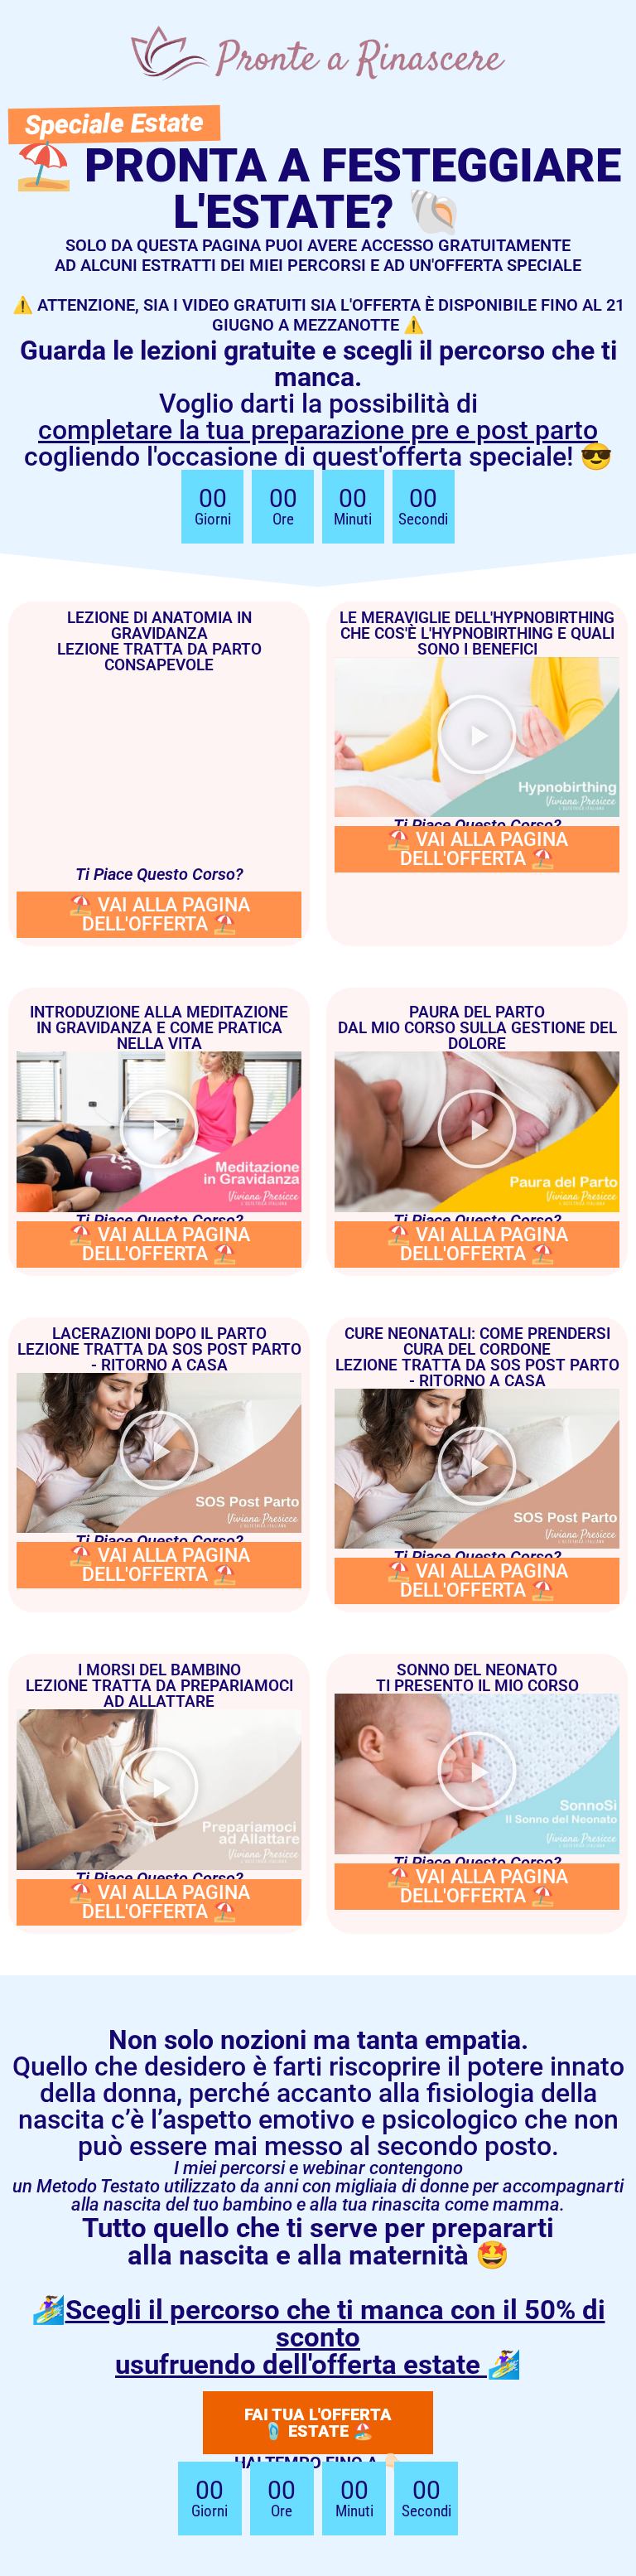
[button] (477, 737)
